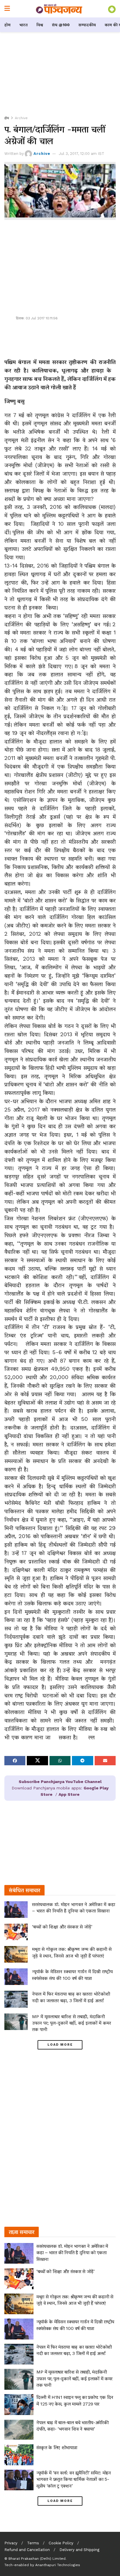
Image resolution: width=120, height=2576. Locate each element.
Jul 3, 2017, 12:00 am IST (82, 154)
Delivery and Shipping (79, 2550)
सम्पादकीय (87, 25)
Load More (60, 2045)
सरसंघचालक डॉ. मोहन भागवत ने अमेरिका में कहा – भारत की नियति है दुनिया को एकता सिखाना (72, 2253)
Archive (21, 118)
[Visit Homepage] (59, 9)
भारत (23, 25)
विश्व (40, 25)
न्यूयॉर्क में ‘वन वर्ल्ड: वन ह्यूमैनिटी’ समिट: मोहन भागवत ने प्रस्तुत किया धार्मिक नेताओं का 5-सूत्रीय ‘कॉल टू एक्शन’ (74, 2479)
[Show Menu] (7, 9)
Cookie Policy (61, 2543)
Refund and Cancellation (27, 2550)
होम (7, 25)
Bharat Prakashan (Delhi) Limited (37, 2559)
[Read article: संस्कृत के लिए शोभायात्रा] (19, 2455)
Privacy (11, 2543)
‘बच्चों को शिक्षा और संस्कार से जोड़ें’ (62, 1927)
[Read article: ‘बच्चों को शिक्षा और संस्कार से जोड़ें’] (16, 1932)
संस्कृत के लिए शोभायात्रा (57, 2447)
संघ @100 (61, 25)
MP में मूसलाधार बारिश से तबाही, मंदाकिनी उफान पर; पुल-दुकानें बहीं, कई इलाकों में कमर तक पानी (72, 2023)
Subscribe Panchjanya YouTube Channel (60, 1782)
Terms (33, 2543)
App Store (69, 1794)
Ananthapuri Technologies (58, 2565)
